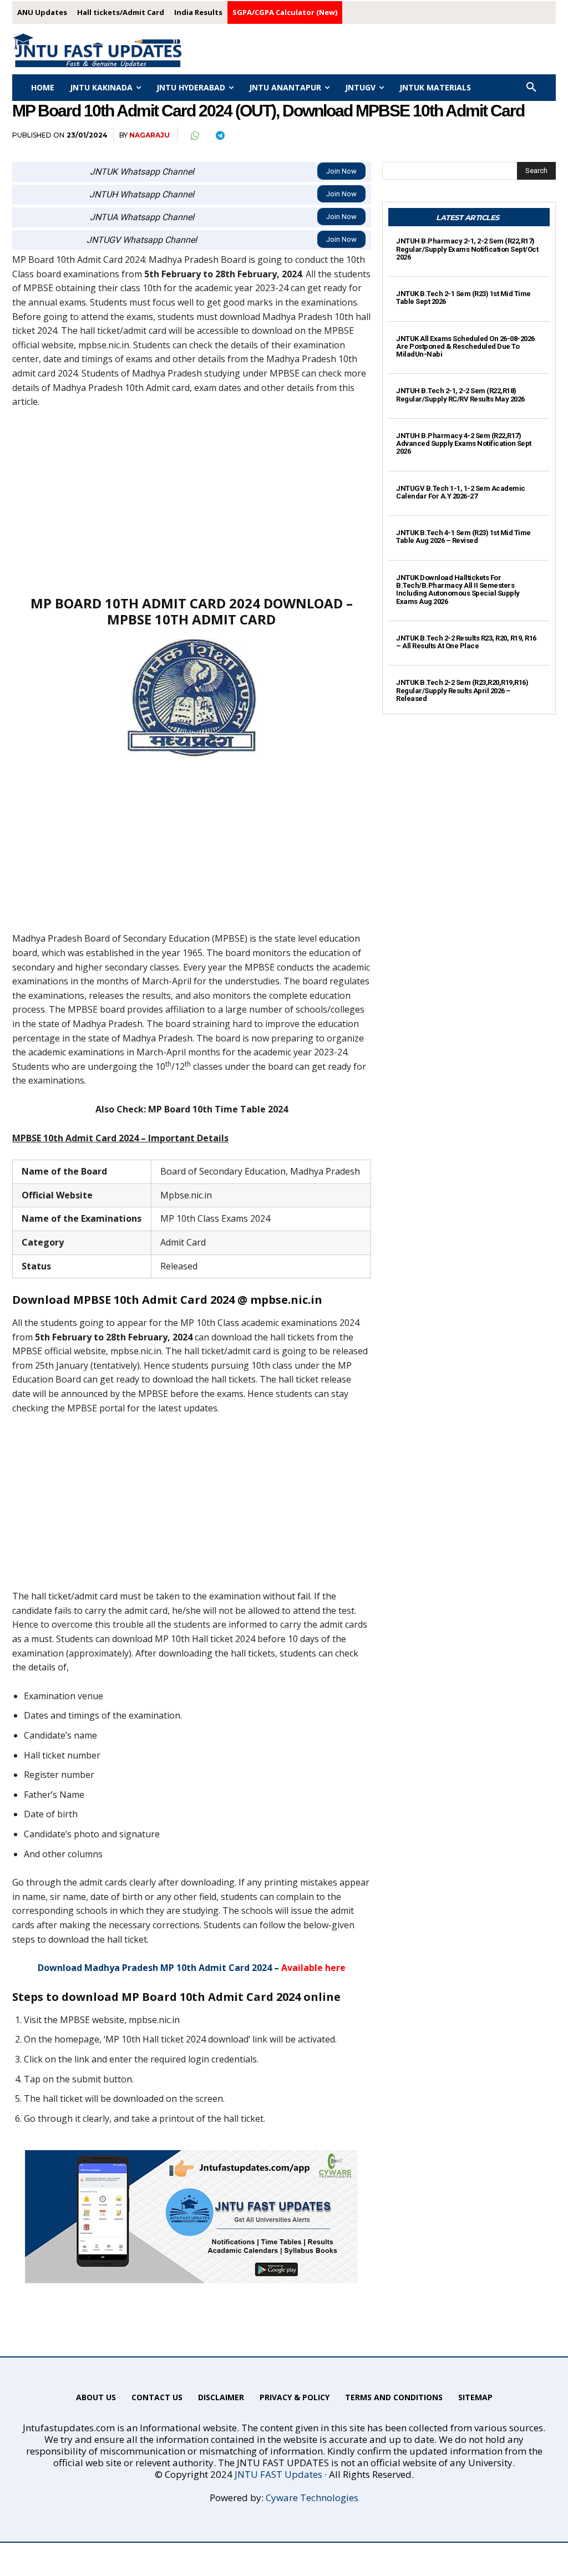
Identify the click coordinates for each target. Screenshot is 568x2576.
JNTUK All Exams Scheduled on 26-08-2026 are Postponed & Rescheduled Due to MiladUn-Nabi (465, 347)
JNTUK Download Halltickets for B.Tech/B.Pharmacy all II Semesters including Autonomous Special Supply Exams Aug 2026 (458, 590)
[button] (531, 88)
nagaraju (149, 135)
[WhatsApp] (194, 135)
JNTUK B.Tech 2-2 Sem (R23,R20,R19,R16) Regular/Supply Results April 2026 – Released (462, 690)
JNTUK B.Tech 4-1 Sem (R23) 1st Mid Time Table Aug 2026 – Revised (463, 537)
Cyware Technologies (312, 2498)
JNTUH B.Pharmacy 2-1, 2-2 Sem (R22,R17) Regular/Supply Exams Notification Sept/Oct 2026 (467, 249)
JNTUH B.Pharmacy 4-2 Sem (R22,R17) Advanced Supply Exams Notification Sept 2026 (464, 444)
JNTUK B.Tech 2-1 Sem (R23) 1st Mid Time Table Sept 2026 (463, 298)
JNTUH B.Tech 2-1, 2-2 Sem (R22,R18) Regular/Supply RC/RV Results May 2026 (460, 395)
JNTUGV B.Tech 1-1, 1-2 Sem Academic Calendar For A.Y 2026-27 (461, 492)
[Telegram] (220, 135)
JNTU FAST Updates (278, 2474)
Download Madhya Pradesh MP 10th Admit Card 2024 (155, 1968)
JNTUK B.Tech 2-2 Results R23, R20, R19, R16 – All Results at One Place (466, 642)
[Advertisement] (192, 501)
